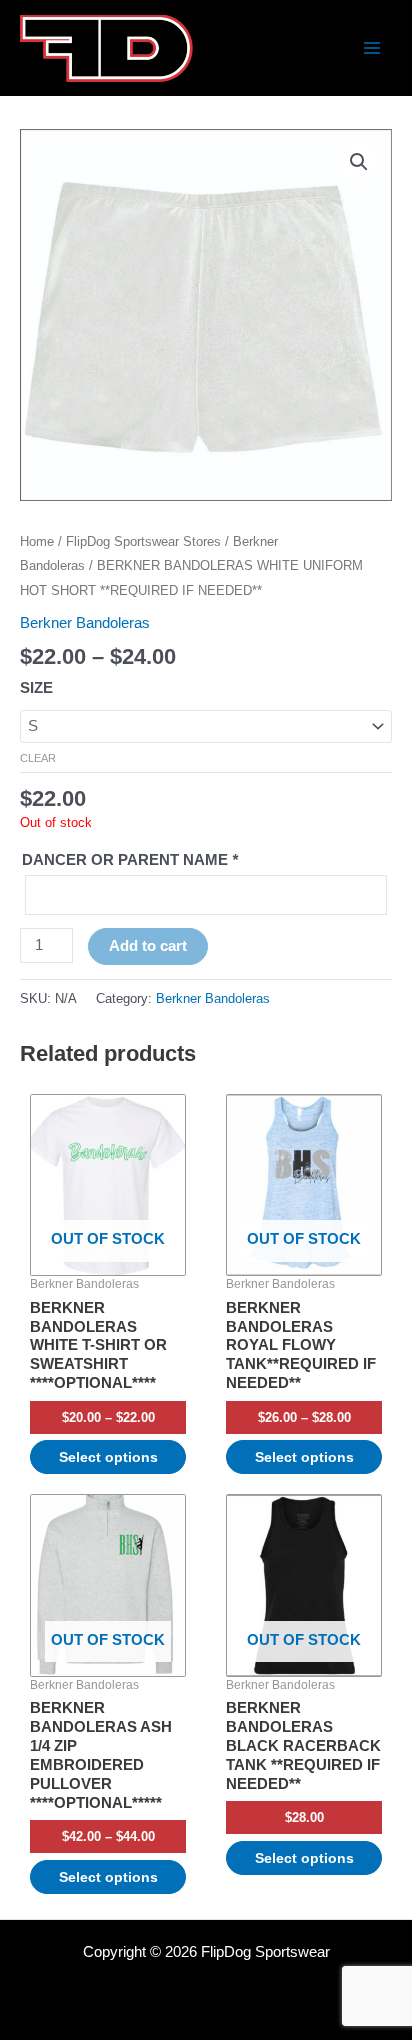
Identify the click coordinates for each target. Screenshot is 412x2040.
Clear (38, 758)
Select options (108, 1457)
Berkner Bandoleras (85, 623)
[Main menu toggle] (372, 48)
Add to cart (148, 946)
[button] (359, 162)
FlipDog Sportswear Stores (143, 541)
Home (37, 541)
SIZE (36, 688)
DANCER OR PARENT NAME (130, 860)
